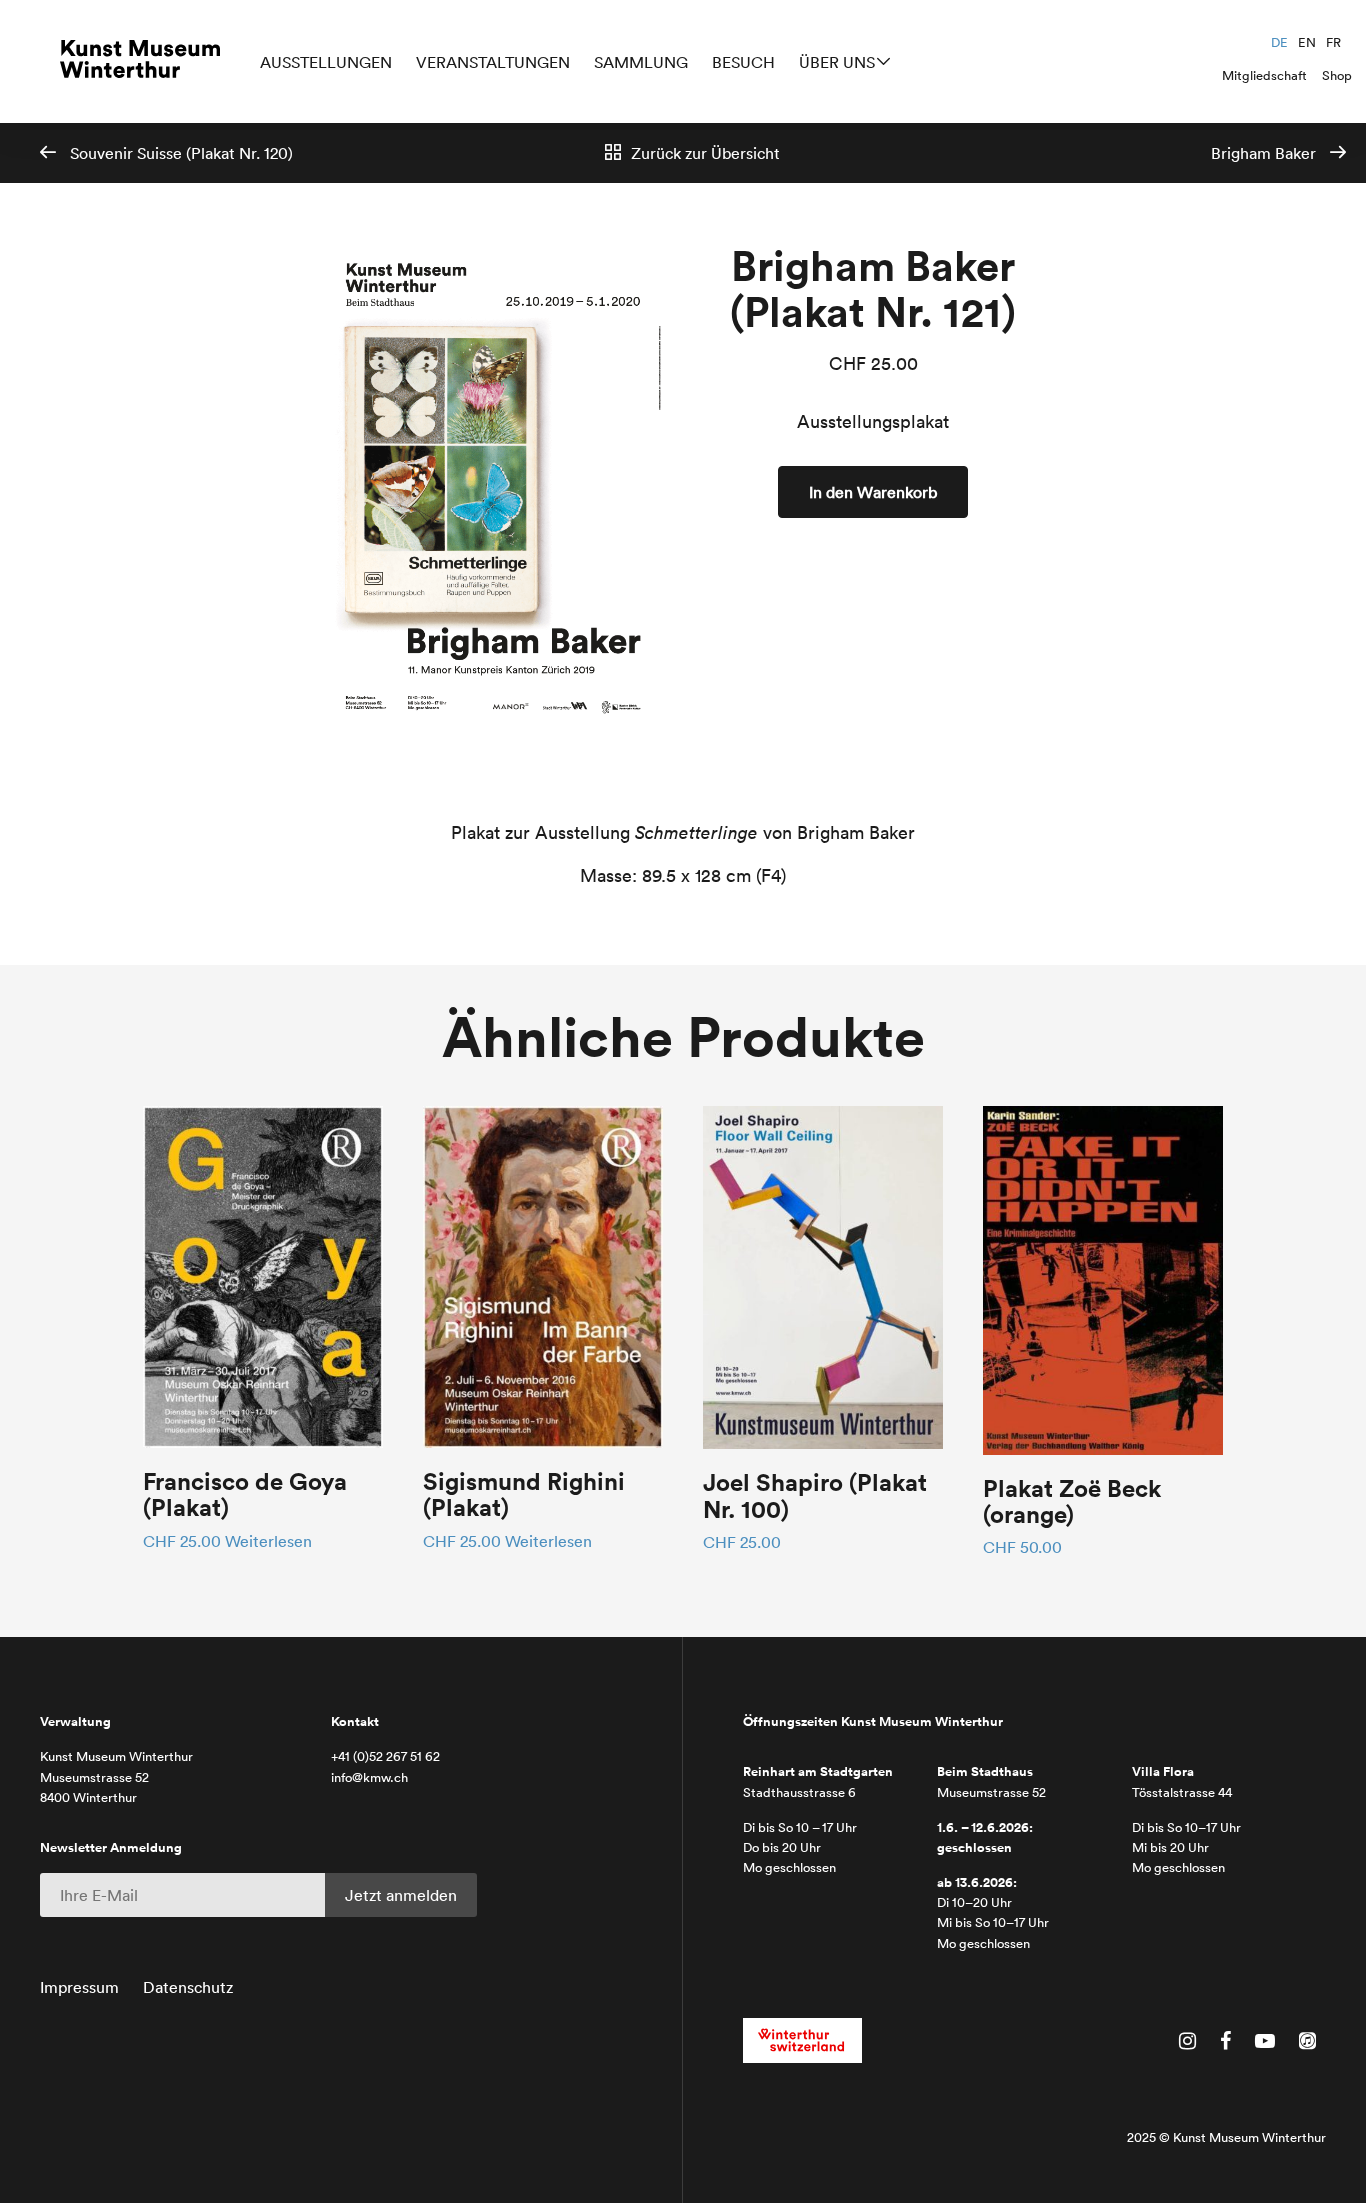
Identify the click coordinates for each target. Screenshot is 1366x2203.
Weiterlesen (268, 1541)
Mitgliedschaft (1264, 75)
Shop (1337, 75)
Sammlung (641, 62)
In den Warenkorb (873, 492)
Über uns (837, 62)
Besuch (743, 62)
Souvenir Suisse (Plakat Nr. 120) (179, 153)
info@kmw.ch (369, 1777)
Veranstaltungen (493, 62)
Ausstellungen (326, 62)
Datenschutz (188, 1987)
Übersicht (705, 153)
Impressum (79, 1987)
